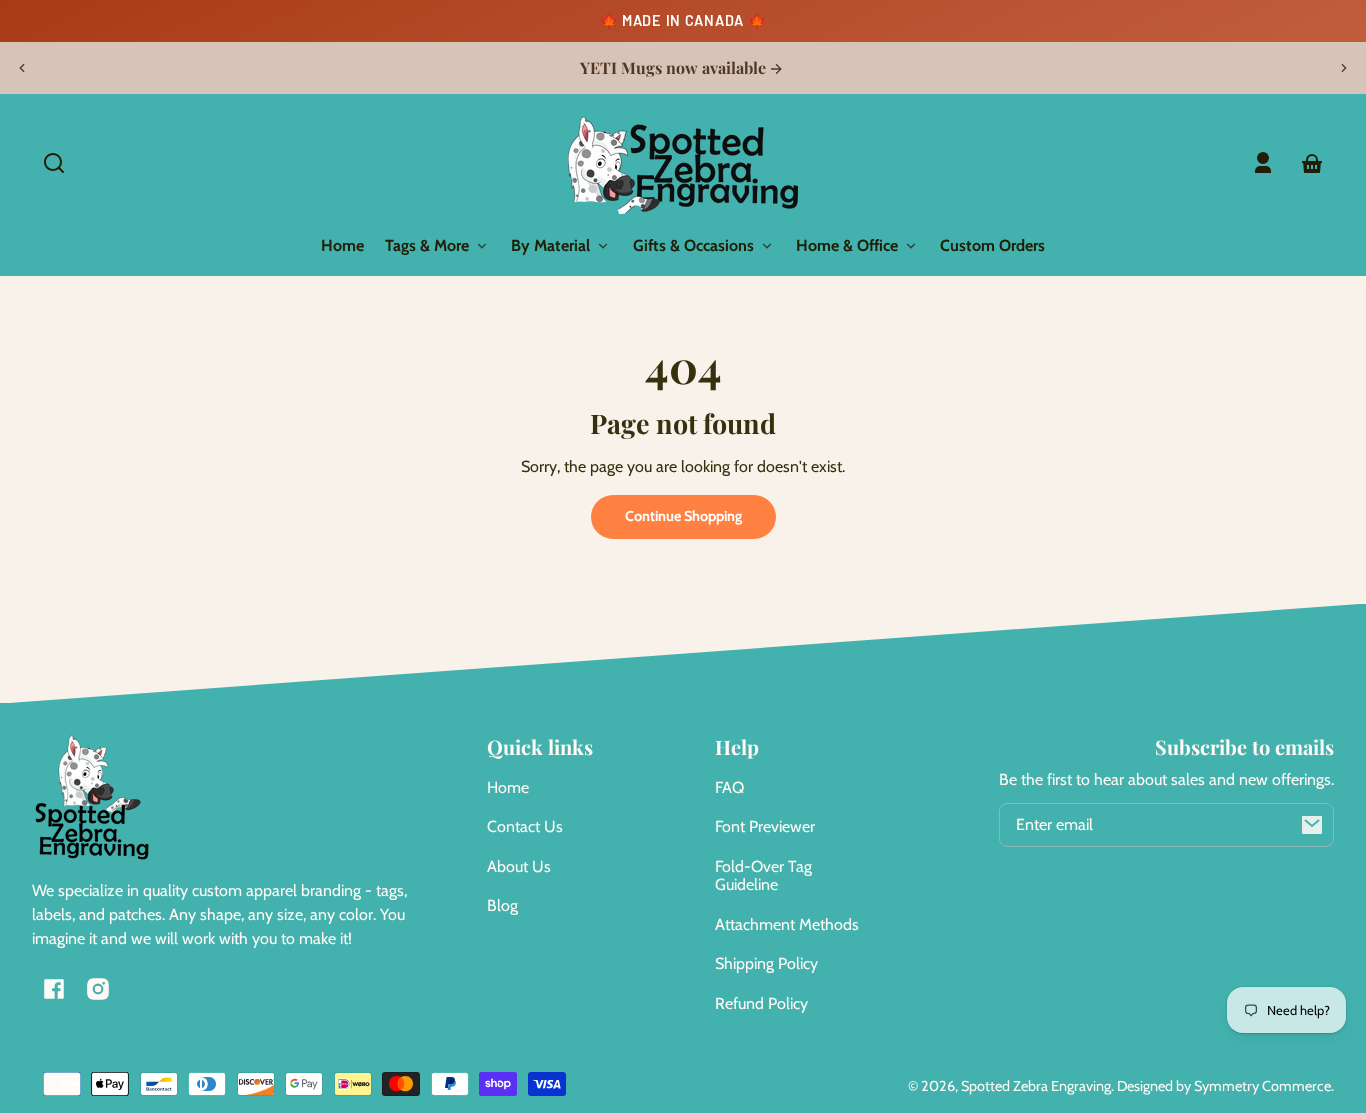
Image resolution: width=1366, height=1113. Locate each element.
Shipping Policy (766, 963)
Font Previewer (765, 826)
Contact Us (525, 826)
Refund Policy (761, 1003)
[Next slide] (1344, 68)
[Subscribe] (1312, 825)
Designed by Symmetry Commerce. (1225, 1086)
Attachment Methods (787, 924)
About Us (519, 866)
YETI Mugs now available (675, 68)
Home (508, 787)
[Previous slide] (22, 68)
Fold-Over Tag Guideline (763, 875)
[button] (54, 163)
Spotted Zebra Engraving (1036, 1086)
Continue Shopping (683, 516)
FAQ (729, 787)
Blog (502, 905)
